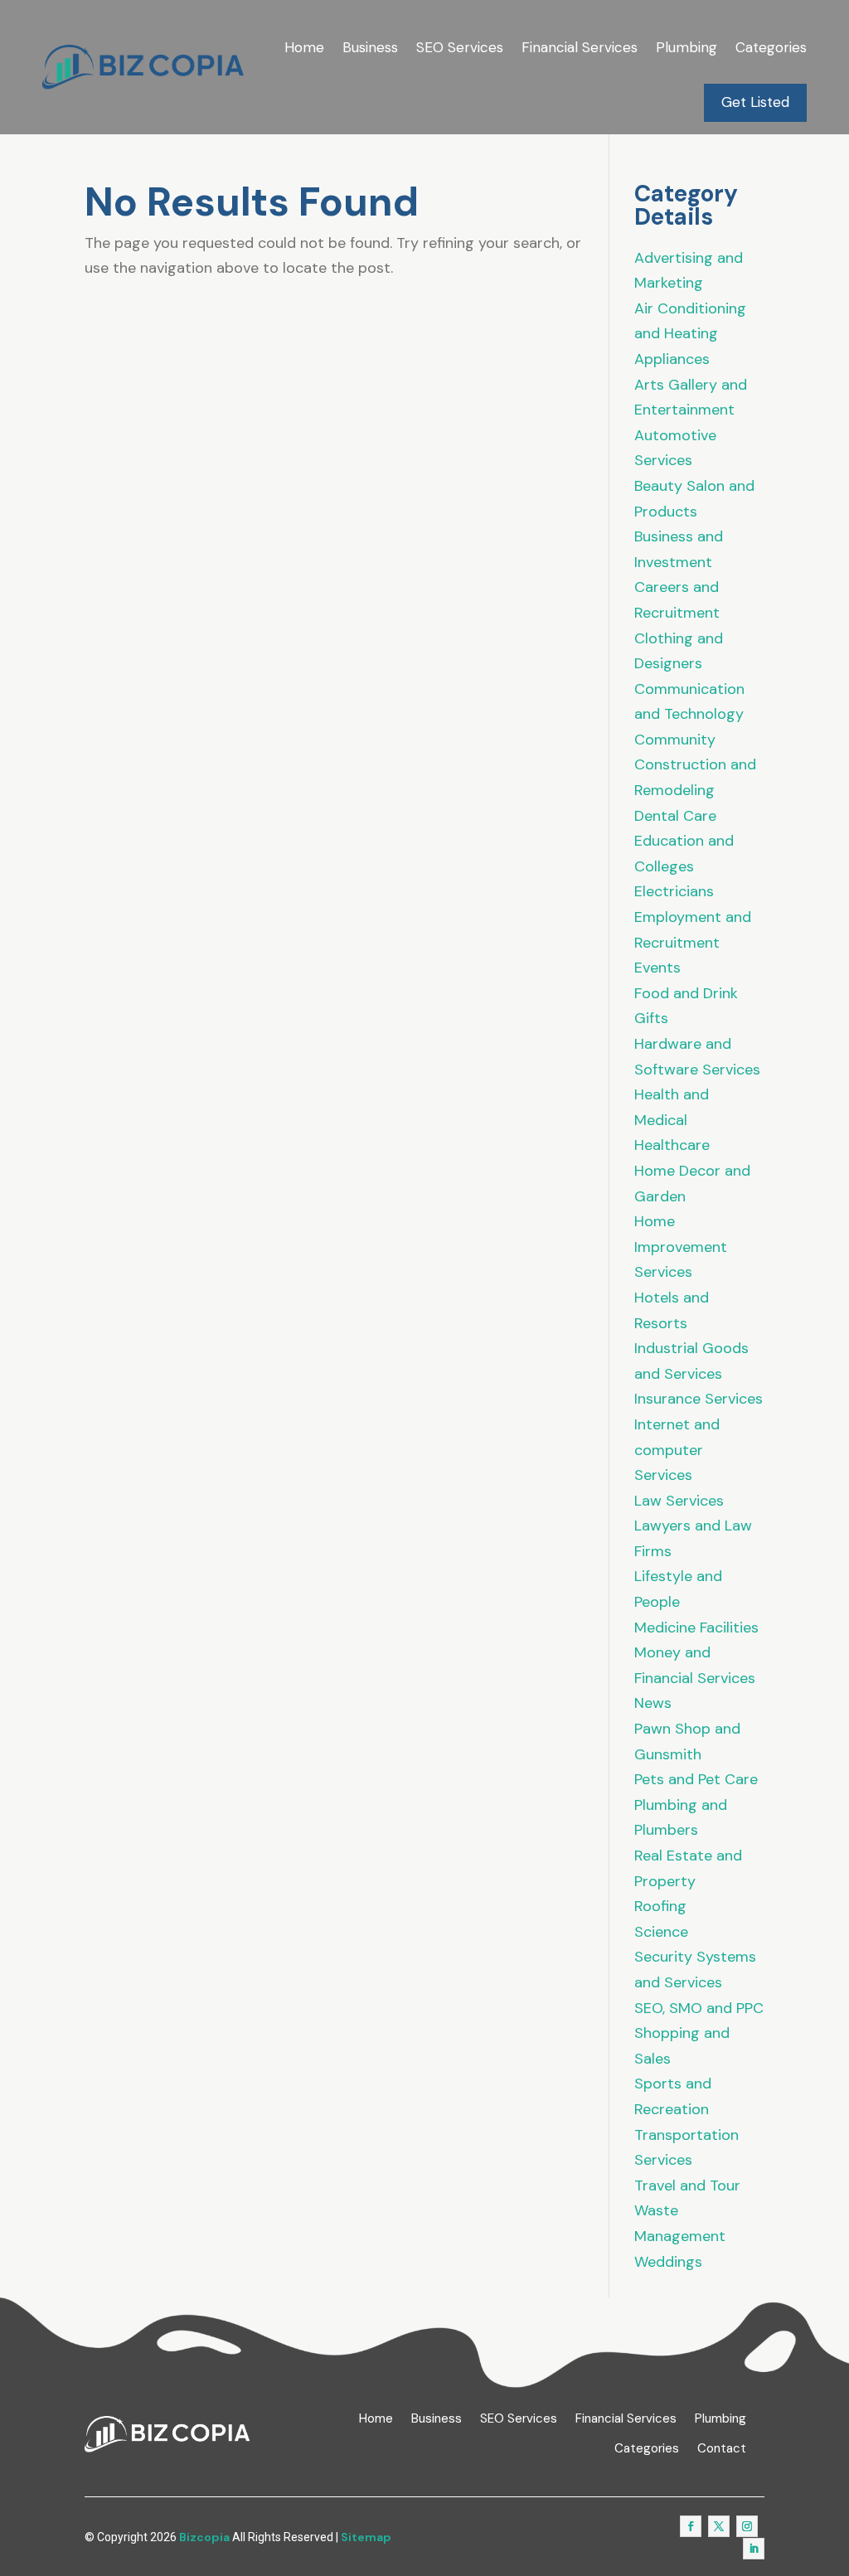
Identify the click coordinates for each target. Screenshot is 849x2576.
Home (304, 47)
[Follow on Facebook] (691, 2526)
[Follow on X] (719, 2526)
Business (370, 47)
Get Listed (755, 102)
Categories (771, 47)
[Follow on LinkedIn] (754, 2549)
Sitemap (366, 2537)
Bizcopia (204, 2537)
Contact (722, 2449)
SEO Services (460, 47)
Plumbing (686, 47)
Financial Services (580, 47)
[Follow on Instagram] (747, 2526)
